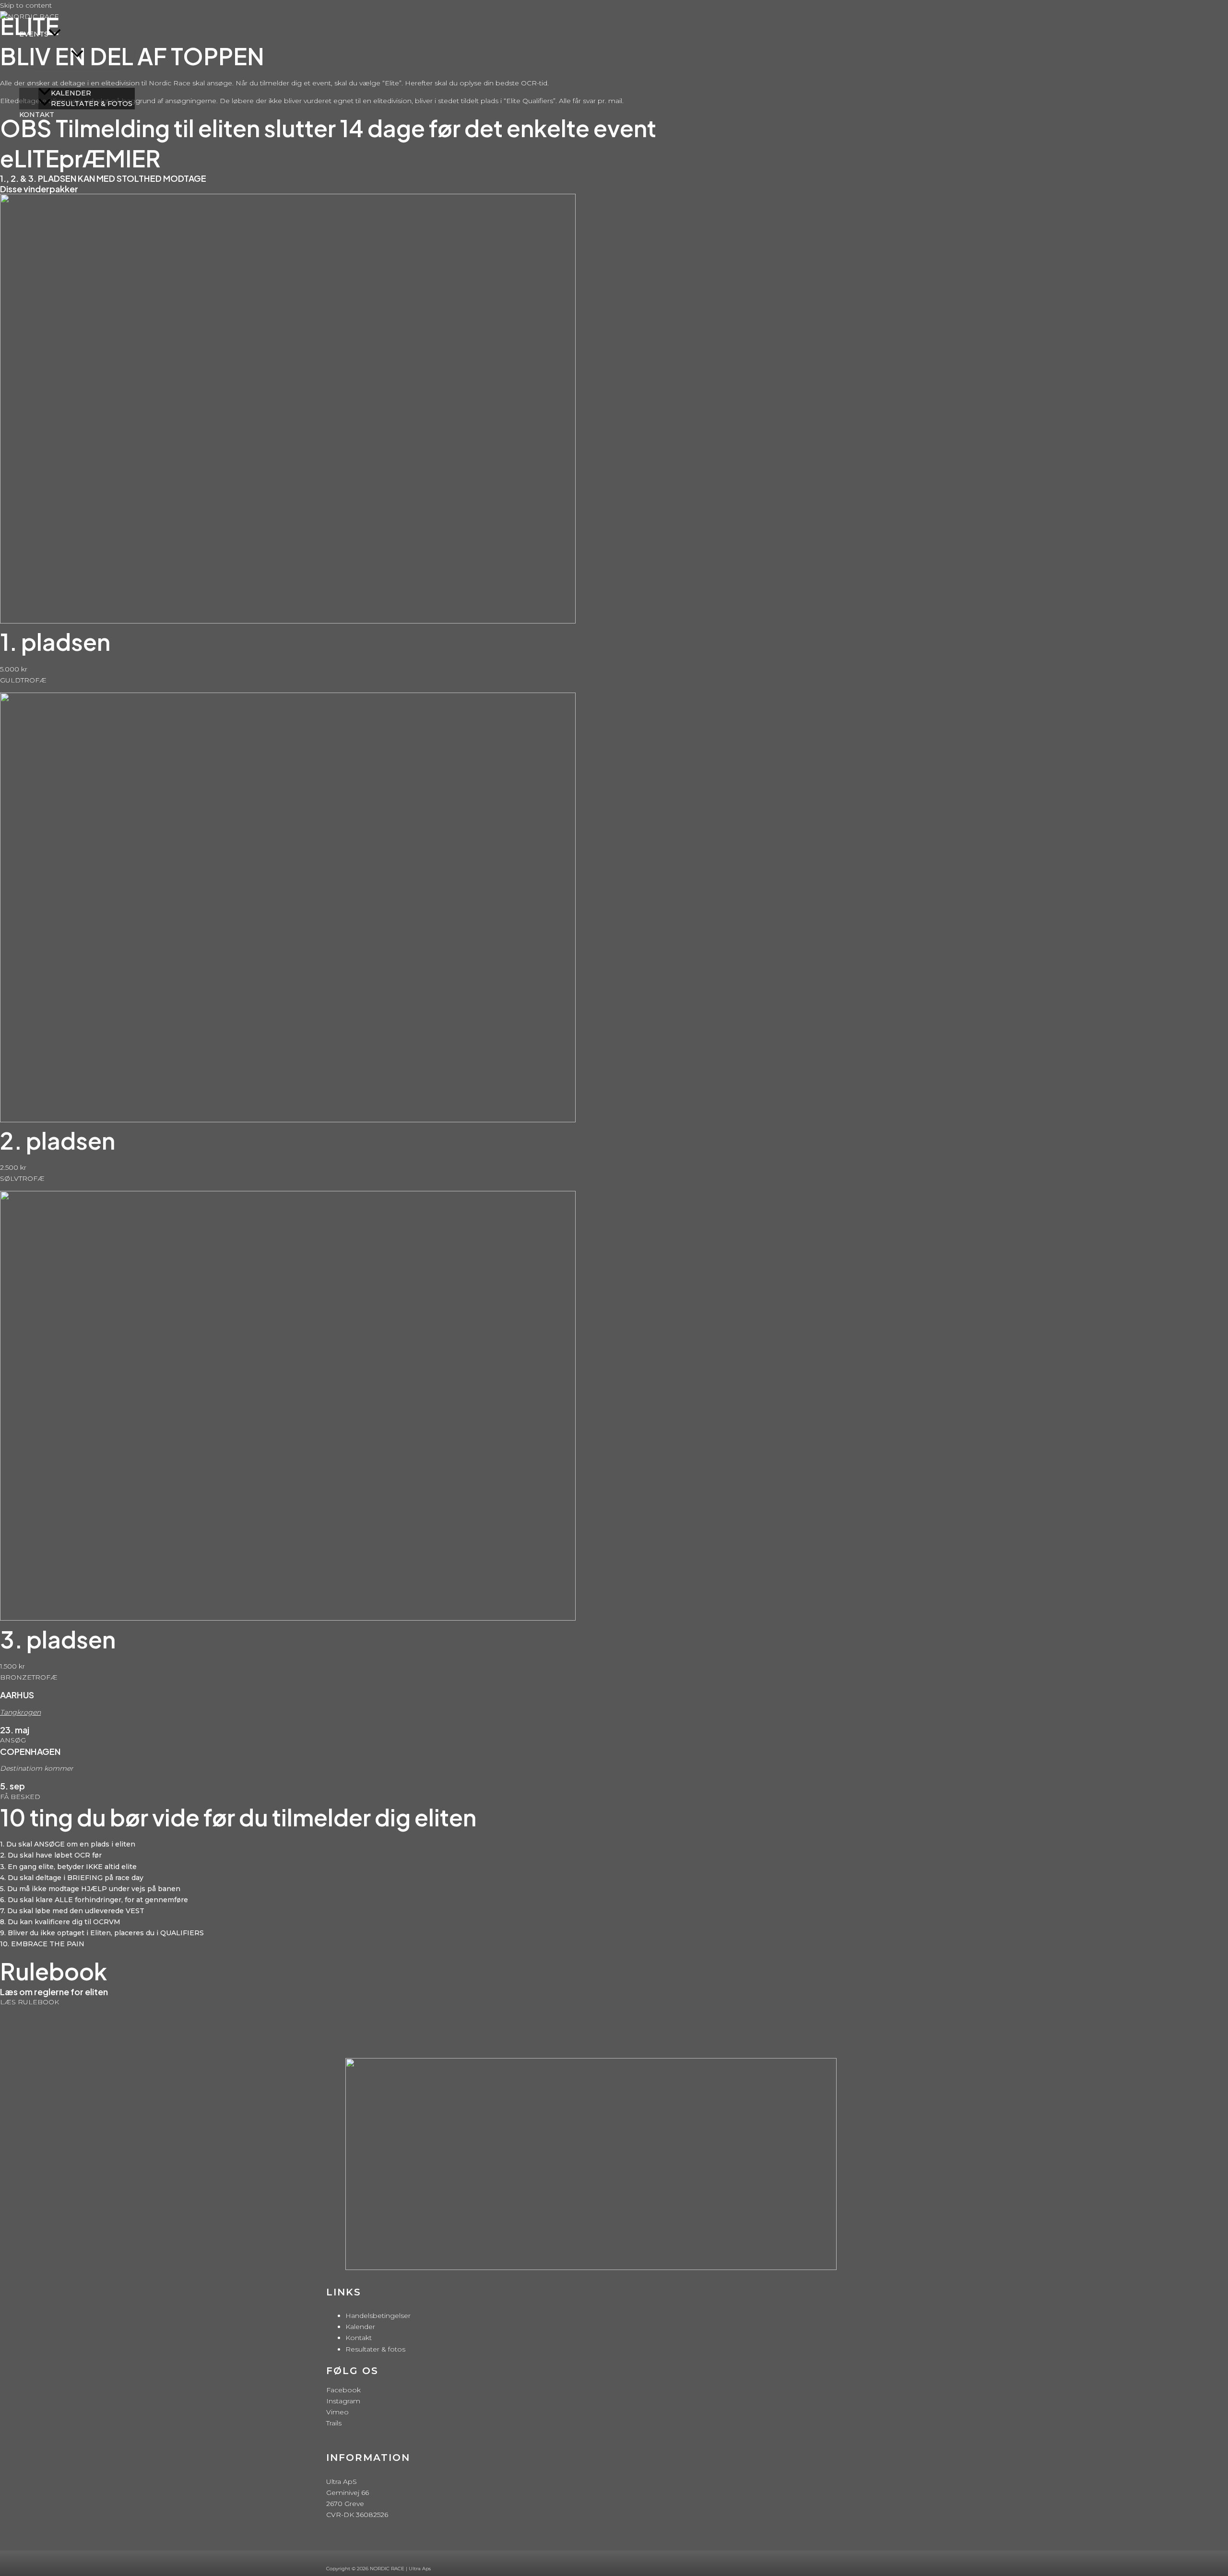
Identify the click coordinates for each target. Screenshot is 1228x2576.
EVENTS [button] (34, 34)
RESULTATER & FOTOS (92, 104)
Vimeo (337, 2412)
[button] (55, 34)
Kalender (360, 2327)
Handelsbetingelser (378, 2316)
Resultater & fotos (375, 2349)
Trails (334, 2423)
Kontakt (359, 2338)
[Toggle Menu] (77, 54)
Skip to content (26, 5)
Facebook (343, 2390)
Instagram (343, 2401)
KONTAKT (37, 115)
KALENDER (71, 93)
